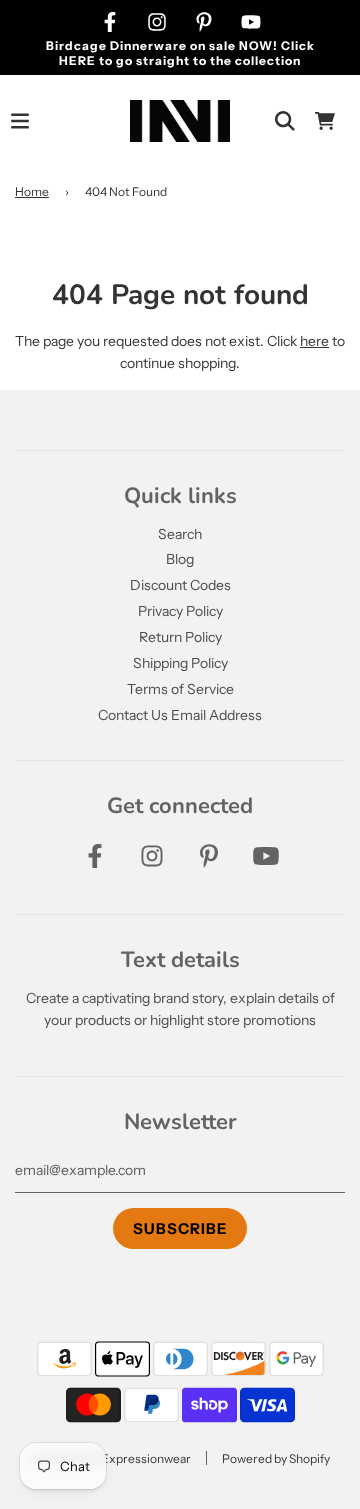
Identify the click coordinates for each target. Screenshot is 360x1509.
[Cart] (325, 121)
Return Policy (180, 637)
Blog (180, 559)
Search (180, 534)
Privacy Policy (180, 611)
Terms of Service (180, 689)
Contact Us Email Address (180, 715)
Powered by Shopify (276, 1458)
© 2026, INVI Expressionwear (110, 1458)
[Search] (285, 121)
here (314, 341)
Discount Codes (180, 585)
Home (32, 191)
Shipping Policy (180, 663)
